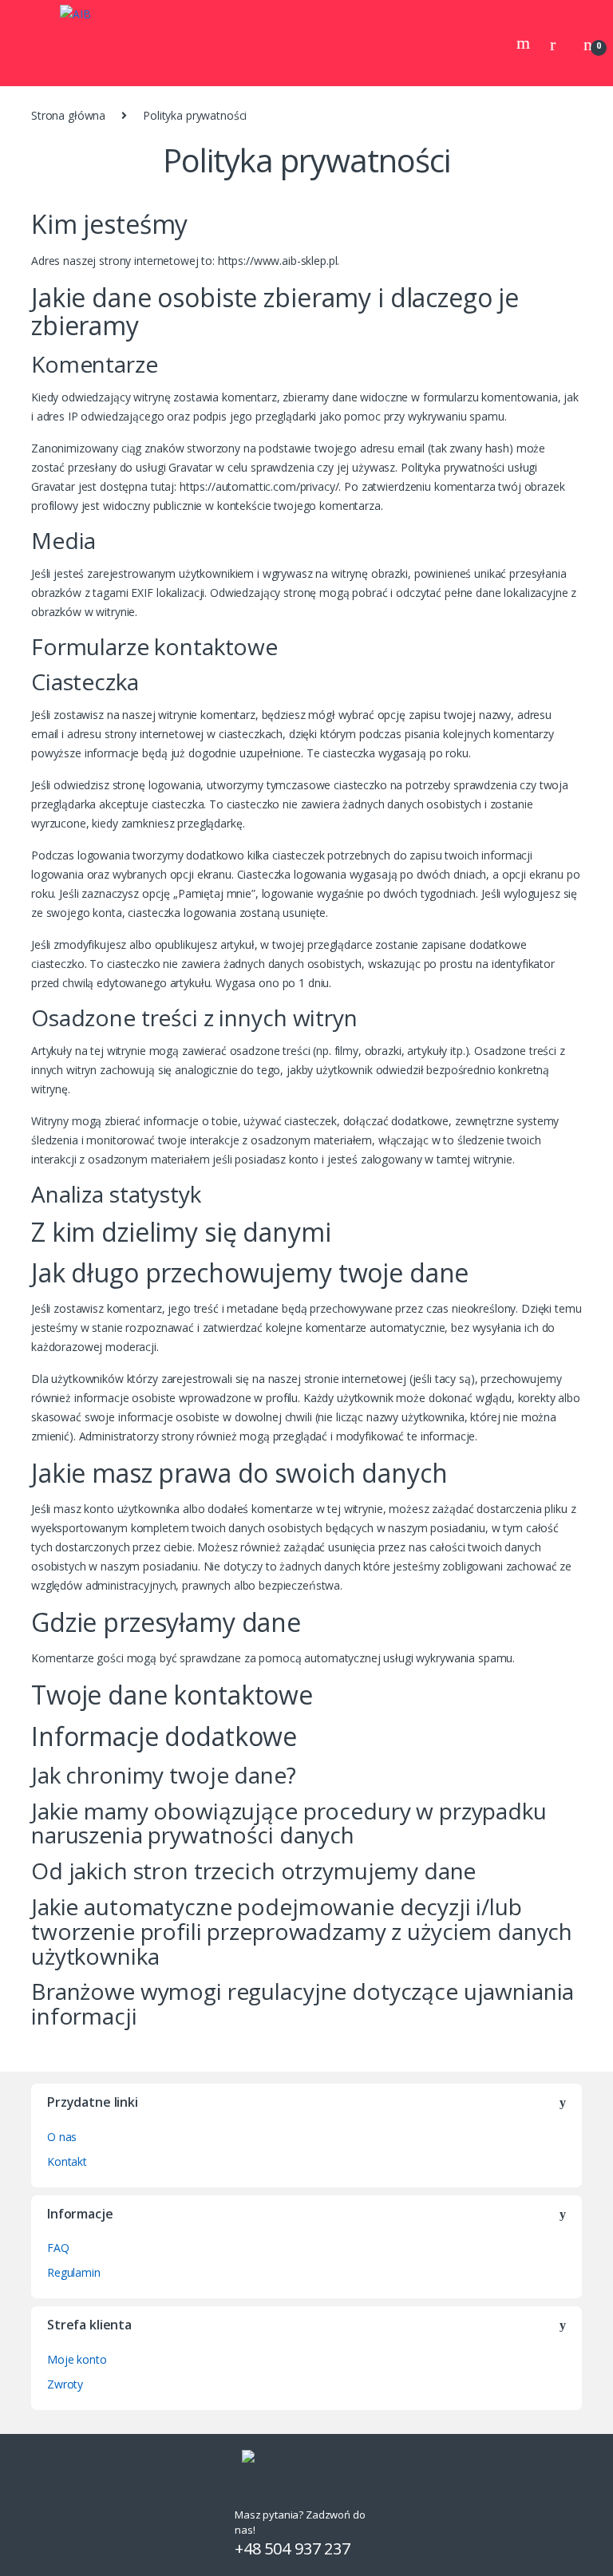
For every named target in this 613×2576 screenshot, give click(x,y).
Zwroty (65, 2384)
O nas (62, 2137)
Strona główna (68, 115)
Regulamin (74, 2272)
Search (525, 43)
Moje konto (77, 2359)
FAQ (58, 2248)
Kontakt (67, 2161)
